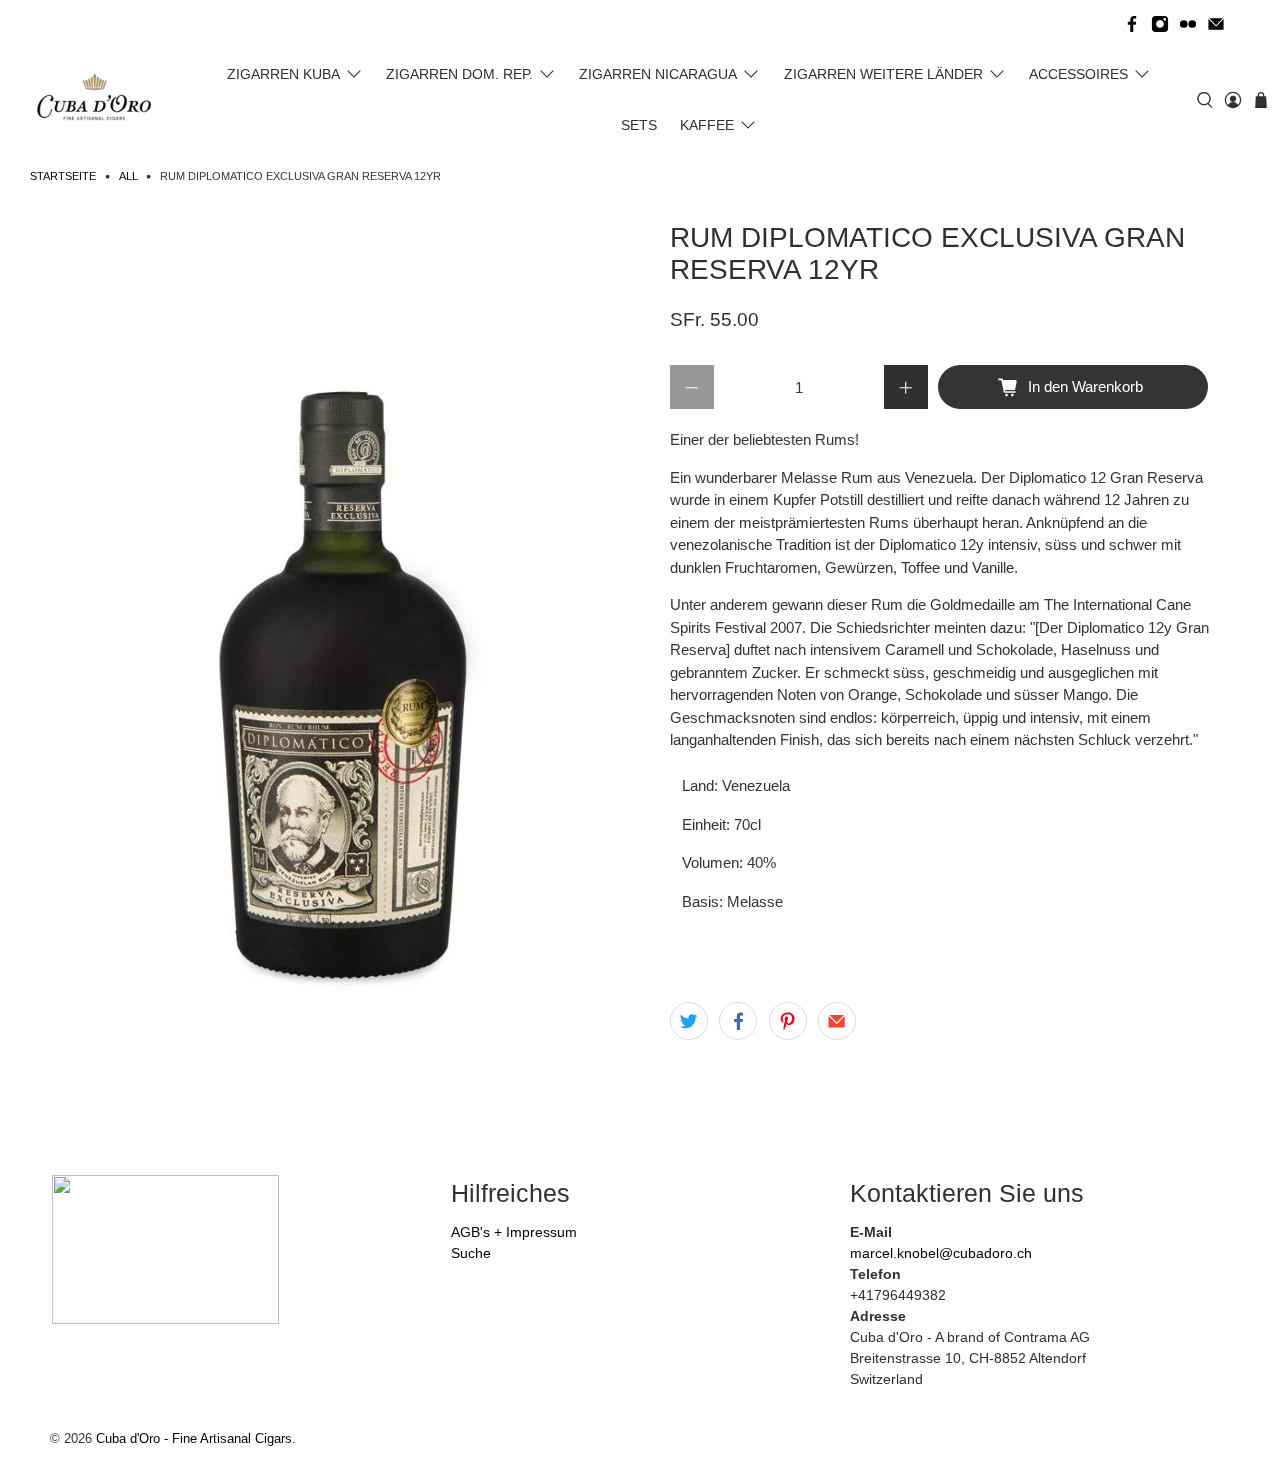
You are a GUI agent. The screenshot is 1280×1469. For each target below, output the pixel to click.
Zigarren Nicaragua (658, 74)
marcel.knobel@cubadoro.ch (941, 1253)
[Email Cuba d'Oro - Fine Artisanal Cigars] (1216, 24)
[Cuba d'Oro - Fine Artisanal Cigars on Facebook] (1132, 24)
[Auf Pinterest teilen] (788, 1021)
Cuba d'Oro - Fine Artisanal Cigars (194, 1439)
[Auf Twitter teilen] (689, 1021)
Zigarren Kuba (283, 74)
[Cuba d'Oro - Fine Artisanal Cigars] (98, 100)
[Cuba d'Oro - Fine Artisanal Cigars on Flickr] (1188, 24)
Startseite (63, 176)
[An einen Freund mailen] (837, 1021)
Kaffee (707, 125)
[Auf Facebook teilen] (738, 1021)
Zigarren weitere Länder (883, 74)
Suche (471, 1253)
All (128, 176)
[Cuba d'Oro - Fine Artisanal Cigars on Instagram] (1160, 24)
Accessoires (1078, 74)
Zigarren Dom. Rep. (459, 74)
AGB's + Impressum (514, 1232)
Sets (639, 125)
